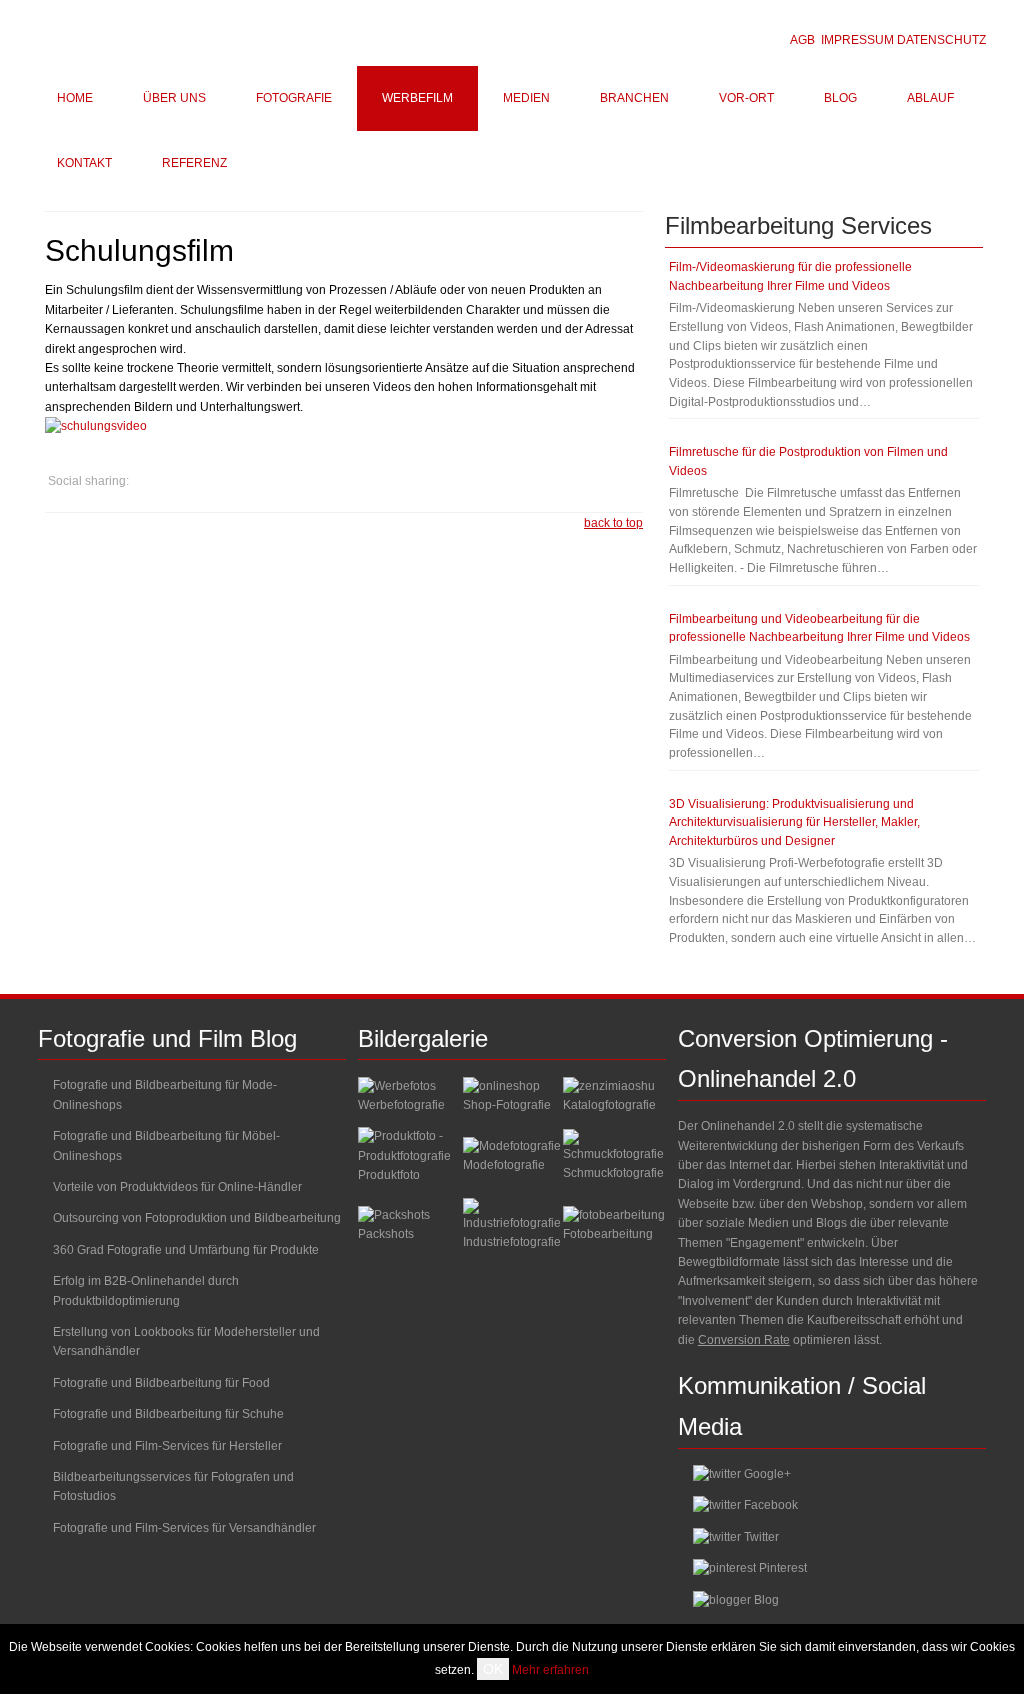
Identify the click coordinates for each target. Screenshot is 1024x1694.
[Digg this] (230, 481)
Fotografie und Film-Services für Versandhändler (184, 1528)
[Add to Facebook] (192, 481)
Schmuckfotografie (613, 1173)
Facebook (771, 1505)
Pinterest (783, 1568)
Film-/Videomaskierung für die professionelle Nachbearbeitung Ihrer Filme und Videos (790, 276)
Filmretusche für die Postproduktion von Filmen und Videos (808, 461)
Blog (766, 1600)
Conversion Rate (744, 1340)
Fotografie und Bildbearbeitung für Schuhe (168, 1414)
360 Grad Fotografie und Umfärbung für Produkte (186, 1250)
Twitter (761, 1537)
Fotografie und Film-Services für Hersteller (167, 1446)
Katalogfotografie (609, 1105)
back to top (613, 523)
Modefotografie (504, 1165)
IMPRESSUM (857, 40)
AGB (802, 40)
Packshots (386, 1234)
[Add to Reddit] (306, 481)
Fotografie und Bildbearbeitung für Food (161, 1383)
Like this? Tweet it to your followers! (344, 481)
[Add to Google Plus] (154, 481)
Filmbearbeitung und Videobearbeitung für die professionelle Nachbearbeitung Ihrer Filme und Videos (819, 628)
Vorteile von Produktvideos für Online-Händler (177, 1187)
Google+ (767, 1474)
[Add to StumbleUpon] (268, 481)
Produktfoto (389, 1175)
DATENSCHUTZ (941, 40)
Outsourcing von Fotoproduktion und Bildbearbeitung (197, 1218)
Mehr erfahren (550, 1670)
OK (493, 1669)
